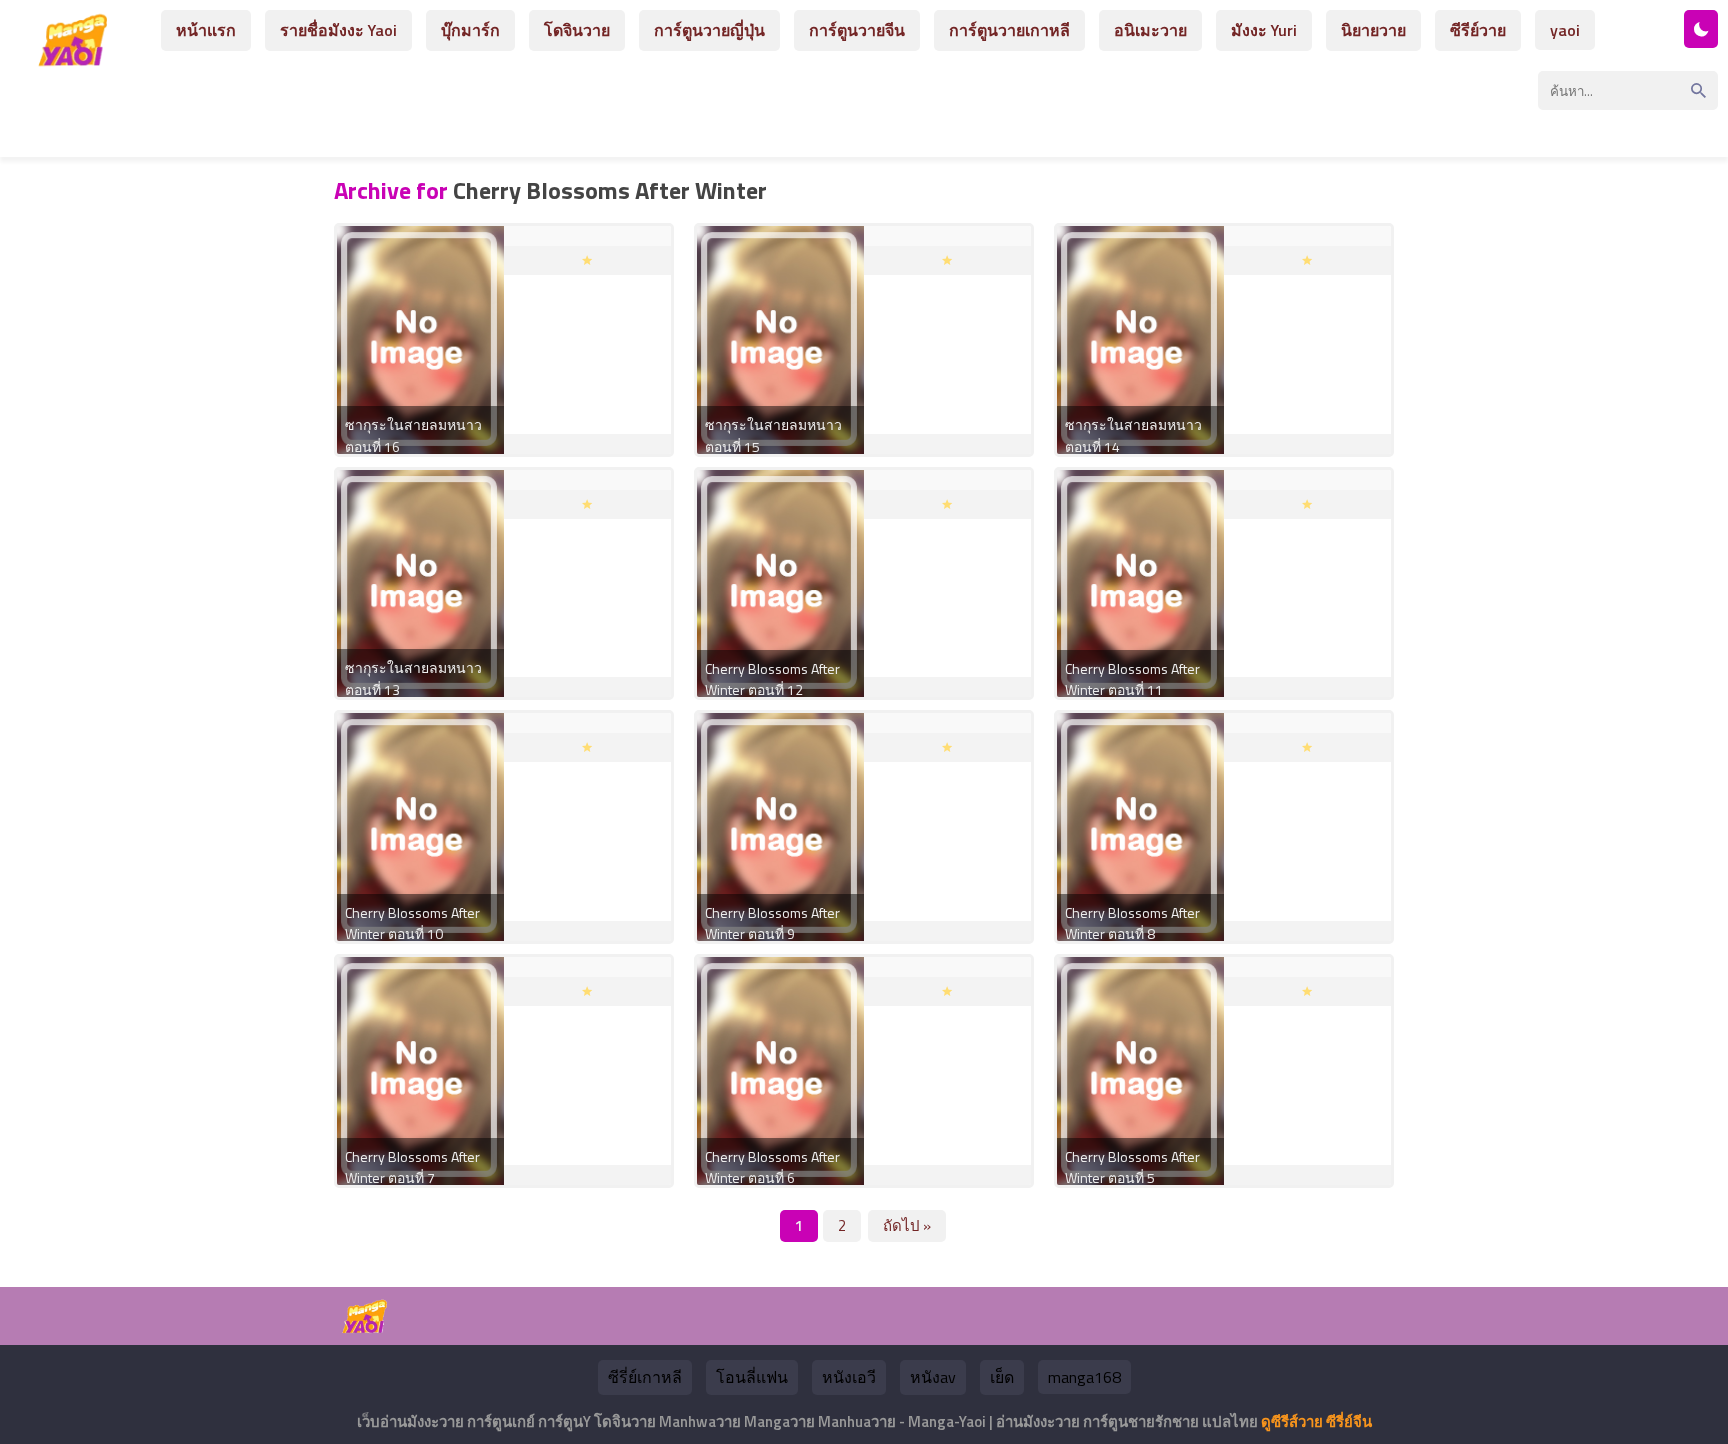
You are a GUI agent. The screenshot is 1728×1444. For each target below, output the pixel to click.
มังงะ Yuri (1264, 30)
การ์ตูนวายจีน (857, 30)
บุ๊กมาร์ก (470, 30)
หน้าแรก (206, 30)
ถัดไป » (907, 1225)
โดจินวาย (577, 30)
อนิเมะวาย (1150, 30)
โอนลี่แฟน (752, 1377)
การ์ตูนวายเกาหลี (1009, 30)
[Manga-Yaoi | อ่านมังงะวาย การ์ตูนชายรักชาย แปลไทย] (78, 58)
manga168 (1084, 1377)
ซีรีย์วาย (1478, 30)
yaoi (1565, 30)
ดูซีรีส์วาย (1292, 1421)
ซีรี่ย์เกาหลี (645, 1377)
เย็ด (1002, 1377)
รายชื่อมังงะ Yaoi (338, 30)
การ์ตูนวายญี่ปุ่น (709, 30)
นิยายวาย (1373, 30)
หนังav (933, 1377)
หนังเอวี (849, 1377)
